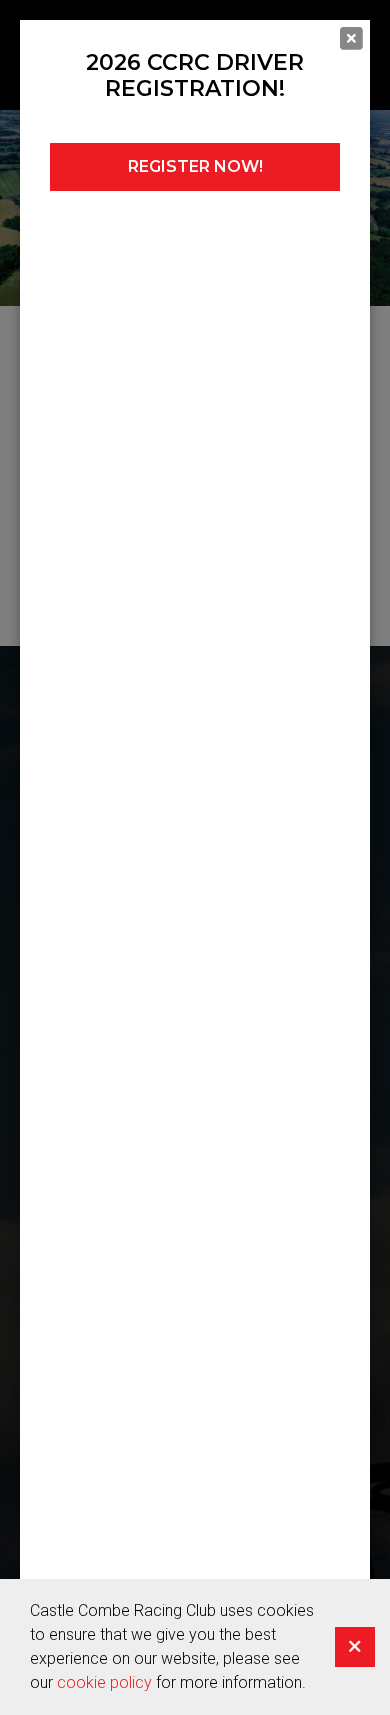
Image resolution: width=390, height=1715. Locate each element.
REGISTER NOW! (195, 166)
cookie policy (104, 1682)
